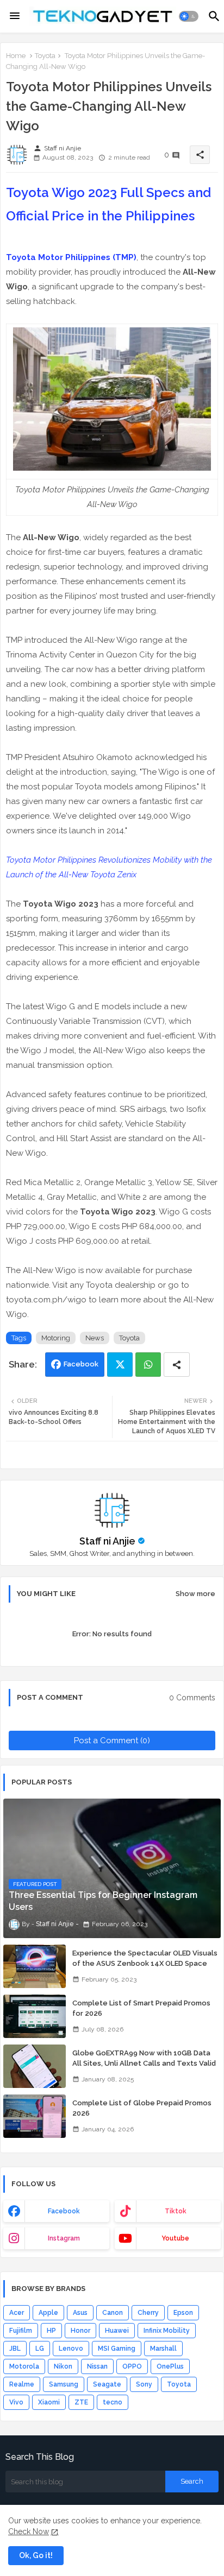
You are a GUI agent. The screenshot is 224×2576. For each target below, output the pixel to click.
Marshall (163, 2349)
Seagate (107, 2384)
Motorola (24, 2366)
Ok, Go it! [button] (36, 2555)
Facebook (81, 1364)
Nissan (97, 2366)
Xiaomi (49, 2402)
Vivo (16, 2402)
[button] (189, 16)
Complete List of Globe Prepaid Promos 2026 (142, 2108)
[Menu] (15, 16)
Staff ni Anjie (107, 1541)
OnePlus (170, 2366)
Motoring (56, 1338)
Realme (22, 2384)
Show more (195, 1594)
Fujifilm (21, 2331)
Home (16, 56)
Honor (80, 2331)
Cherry (148, 2313)
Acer (17, 2313)
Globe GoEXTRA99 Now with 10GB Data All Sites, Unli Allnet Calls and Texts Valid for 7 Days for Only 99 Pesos (144, 2063)
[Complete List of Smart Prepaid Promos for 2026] (35, 2016)
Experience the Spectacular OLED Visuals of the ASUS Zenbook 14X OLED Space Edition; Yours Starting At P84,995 (145, 1963)
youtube (175, 2238)
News (95, 1338)
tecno (113, 2402)
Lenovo (71, 2349)
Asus (80, 2313)
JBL (15, 2349)
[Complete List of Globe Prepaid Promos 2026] (35, 2116)
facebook (64, 2211)
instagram (64, 2238)
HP (51, 2331)
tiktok (176, 2211)
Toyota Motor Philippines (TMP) (71, 257)
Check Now (29, 2531)
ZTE (81, 2402)
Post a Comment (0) (112, 1740)
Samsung (64, 2384)
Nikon (63, 2366)
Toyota (45, 56)
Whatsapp (148, 1365)
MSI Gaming (117, 2349)
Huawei (117, 2331)
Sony (144, 2384)
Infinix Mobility (167, 2331)
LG (40, 2349)
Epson (183, 2313)
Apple (48, 2313)
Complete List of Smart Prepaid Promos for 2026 (141, 2008)
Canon (113, 2313)
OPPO (132, 2366)
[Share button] (177, 1365)
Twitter (120, 1365)
